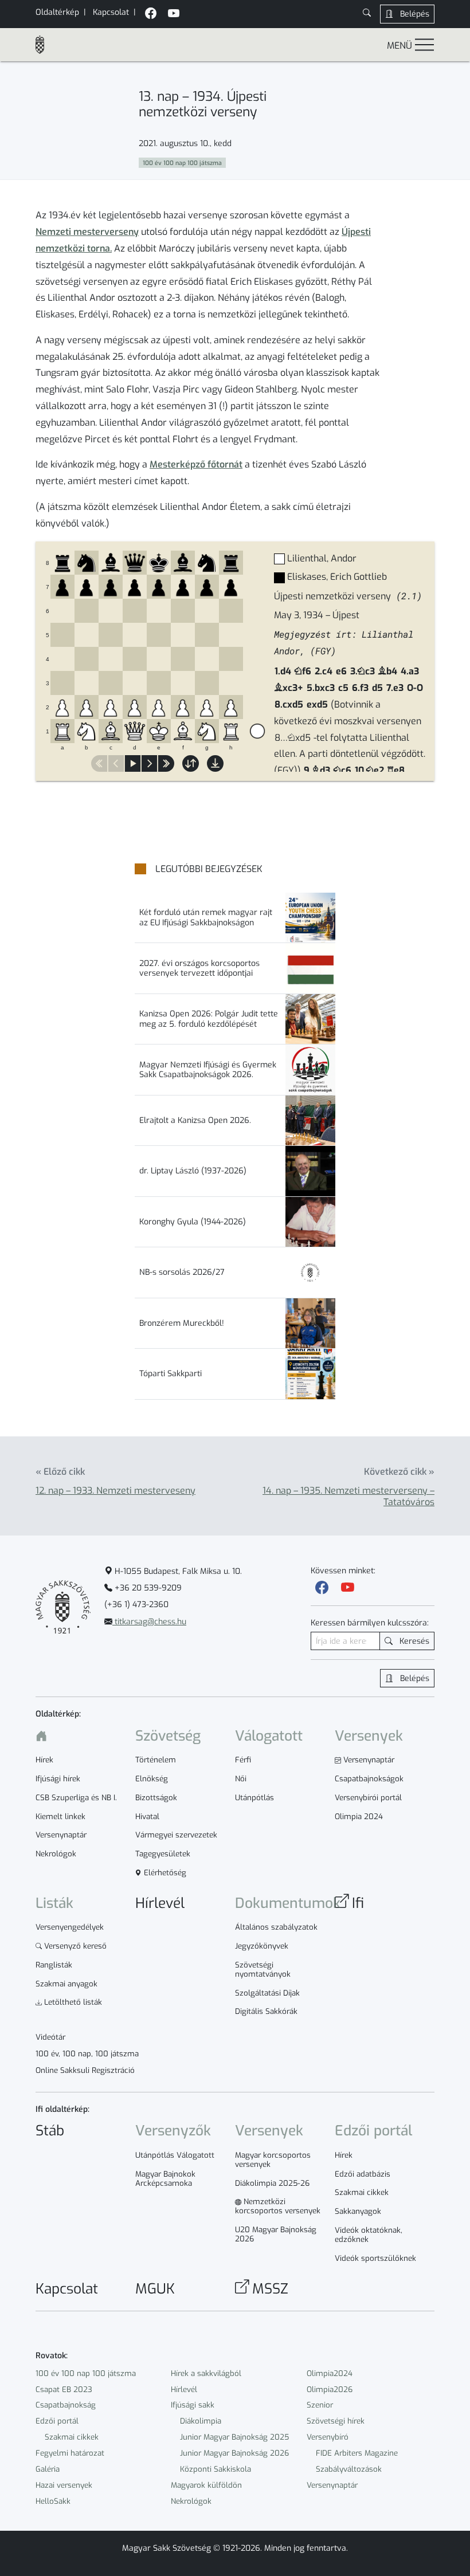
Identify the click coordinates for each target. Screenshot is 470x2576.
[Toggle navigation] (424, 44)
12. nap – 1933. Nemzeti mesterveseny (115, 1491)
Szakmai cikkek (72, 2437)
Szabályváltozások (349, 2469)
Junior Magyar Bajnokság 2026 (234, 2453)
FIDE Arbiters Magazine (357, 2453)
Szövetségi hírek (336, 2421)
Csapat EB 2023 (64, 2390)
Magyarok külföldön (206, 2485)
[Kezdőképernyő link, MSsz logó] (45, 45)
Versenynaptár (332, 2485)
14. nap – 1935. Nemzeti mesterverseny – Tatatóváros (348, 1496)
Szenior (320, 2405)
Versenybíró (328, 2437)
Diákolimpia (201, 2421)
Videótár (50, 2037)
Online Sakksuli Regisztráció (85, 2071)
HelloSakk (53, 2501)
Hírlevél (184, 2390)
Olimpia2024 (330, 2373)
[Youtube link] (348, 1588)
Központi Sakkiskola (216, 2469)
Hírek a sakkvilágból (206, 2373)
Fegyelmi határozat (70, 2453)
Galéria (48, 2469)
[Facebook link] (322, 1588)
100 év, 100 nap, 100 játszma (87, 2054)
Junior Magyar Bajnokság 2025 (234, 2437)
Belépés (414, 14)
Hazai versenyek (64, 2485)
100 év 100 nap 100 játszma (86, 2373)
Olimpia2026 (330, 2390)
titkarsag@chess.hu (149, 1622)
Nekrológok (191, 2501)
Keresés (413, 1641)
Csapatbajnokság (66, 2405)
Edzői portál (57, 2421)
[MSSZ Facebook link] (151, 15)
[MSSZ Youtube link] (174, 15)
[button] (367, 14)
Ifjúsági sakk (193, 2405)
